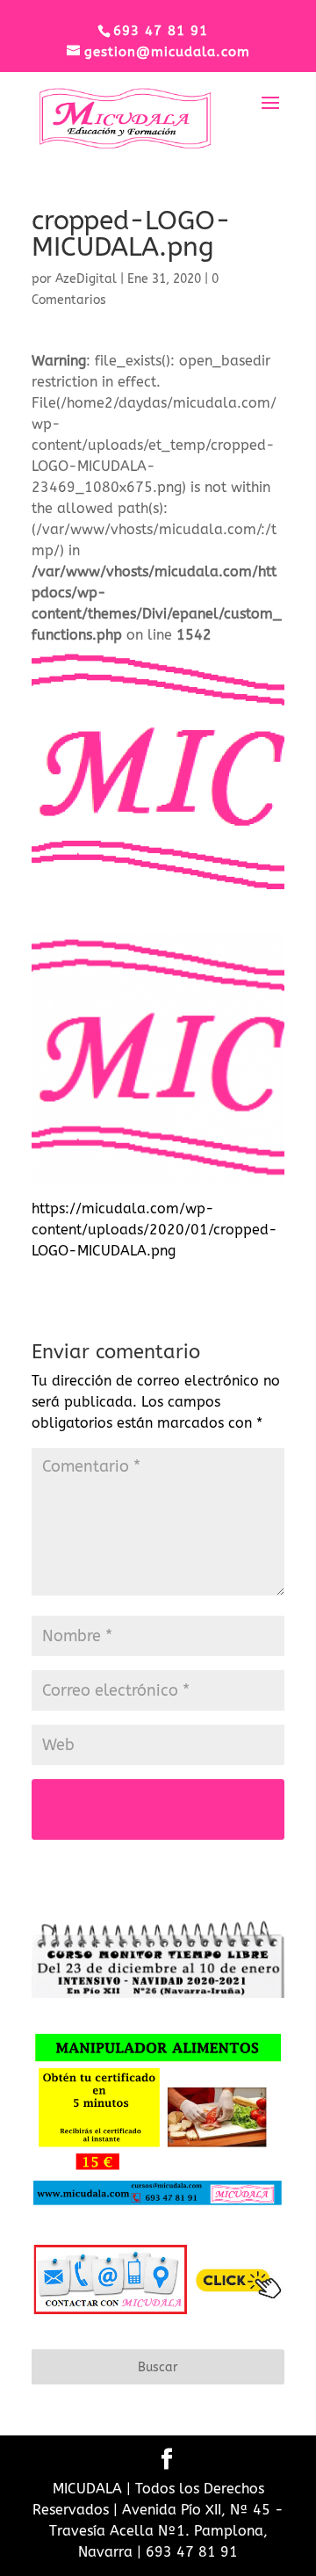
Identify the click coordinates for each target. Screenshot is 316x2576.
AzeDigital (86, 279)
